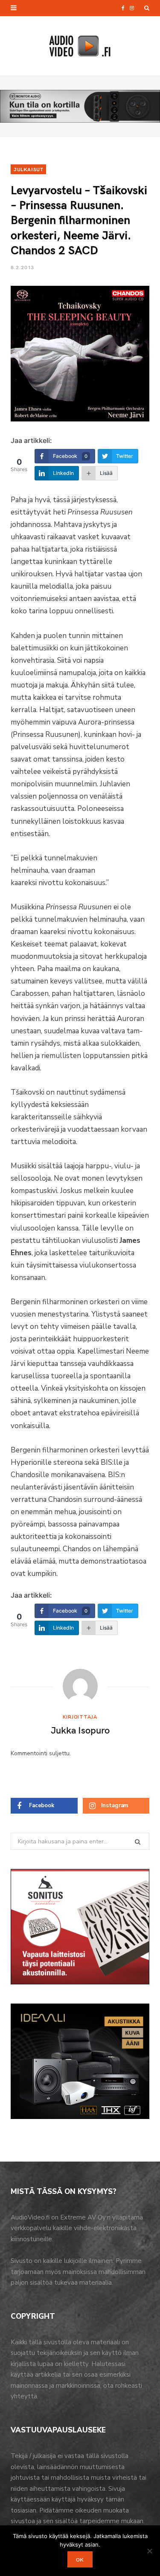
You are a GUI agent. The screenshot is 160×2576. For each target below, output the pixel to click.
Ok (80, 2559)
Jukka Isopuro (80, 1730)
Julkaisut (28, 169)
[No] (149, 2551)
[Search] (147, 8)
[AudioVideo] (80, 46)
